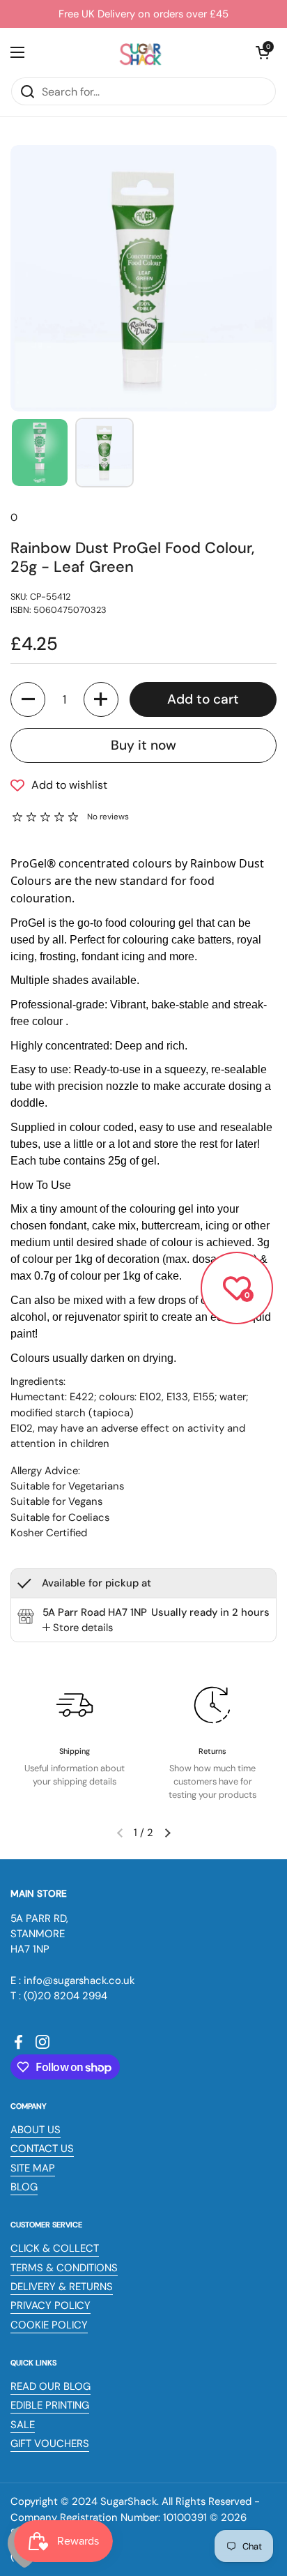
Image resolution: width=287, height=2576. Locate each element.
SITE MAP (33, 2168)
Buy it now (143, 745)
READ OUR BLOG (51, 2386)
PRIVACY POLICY (51, 2305)
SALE (23, 2425)
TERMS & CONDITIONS (64, 2268)
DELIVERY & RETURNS (62, 2287)
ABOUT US (36, 2130)
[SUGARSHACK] (140, 52)
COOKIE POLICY (49, 2325)
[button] (263, 52)
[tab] (78, 1628)
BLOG (24, 2187)
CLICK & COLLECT (55, 2248)
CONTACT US (42, 2149)
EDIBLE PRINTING (50, 2405)
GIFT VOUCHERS (50, 2444)
